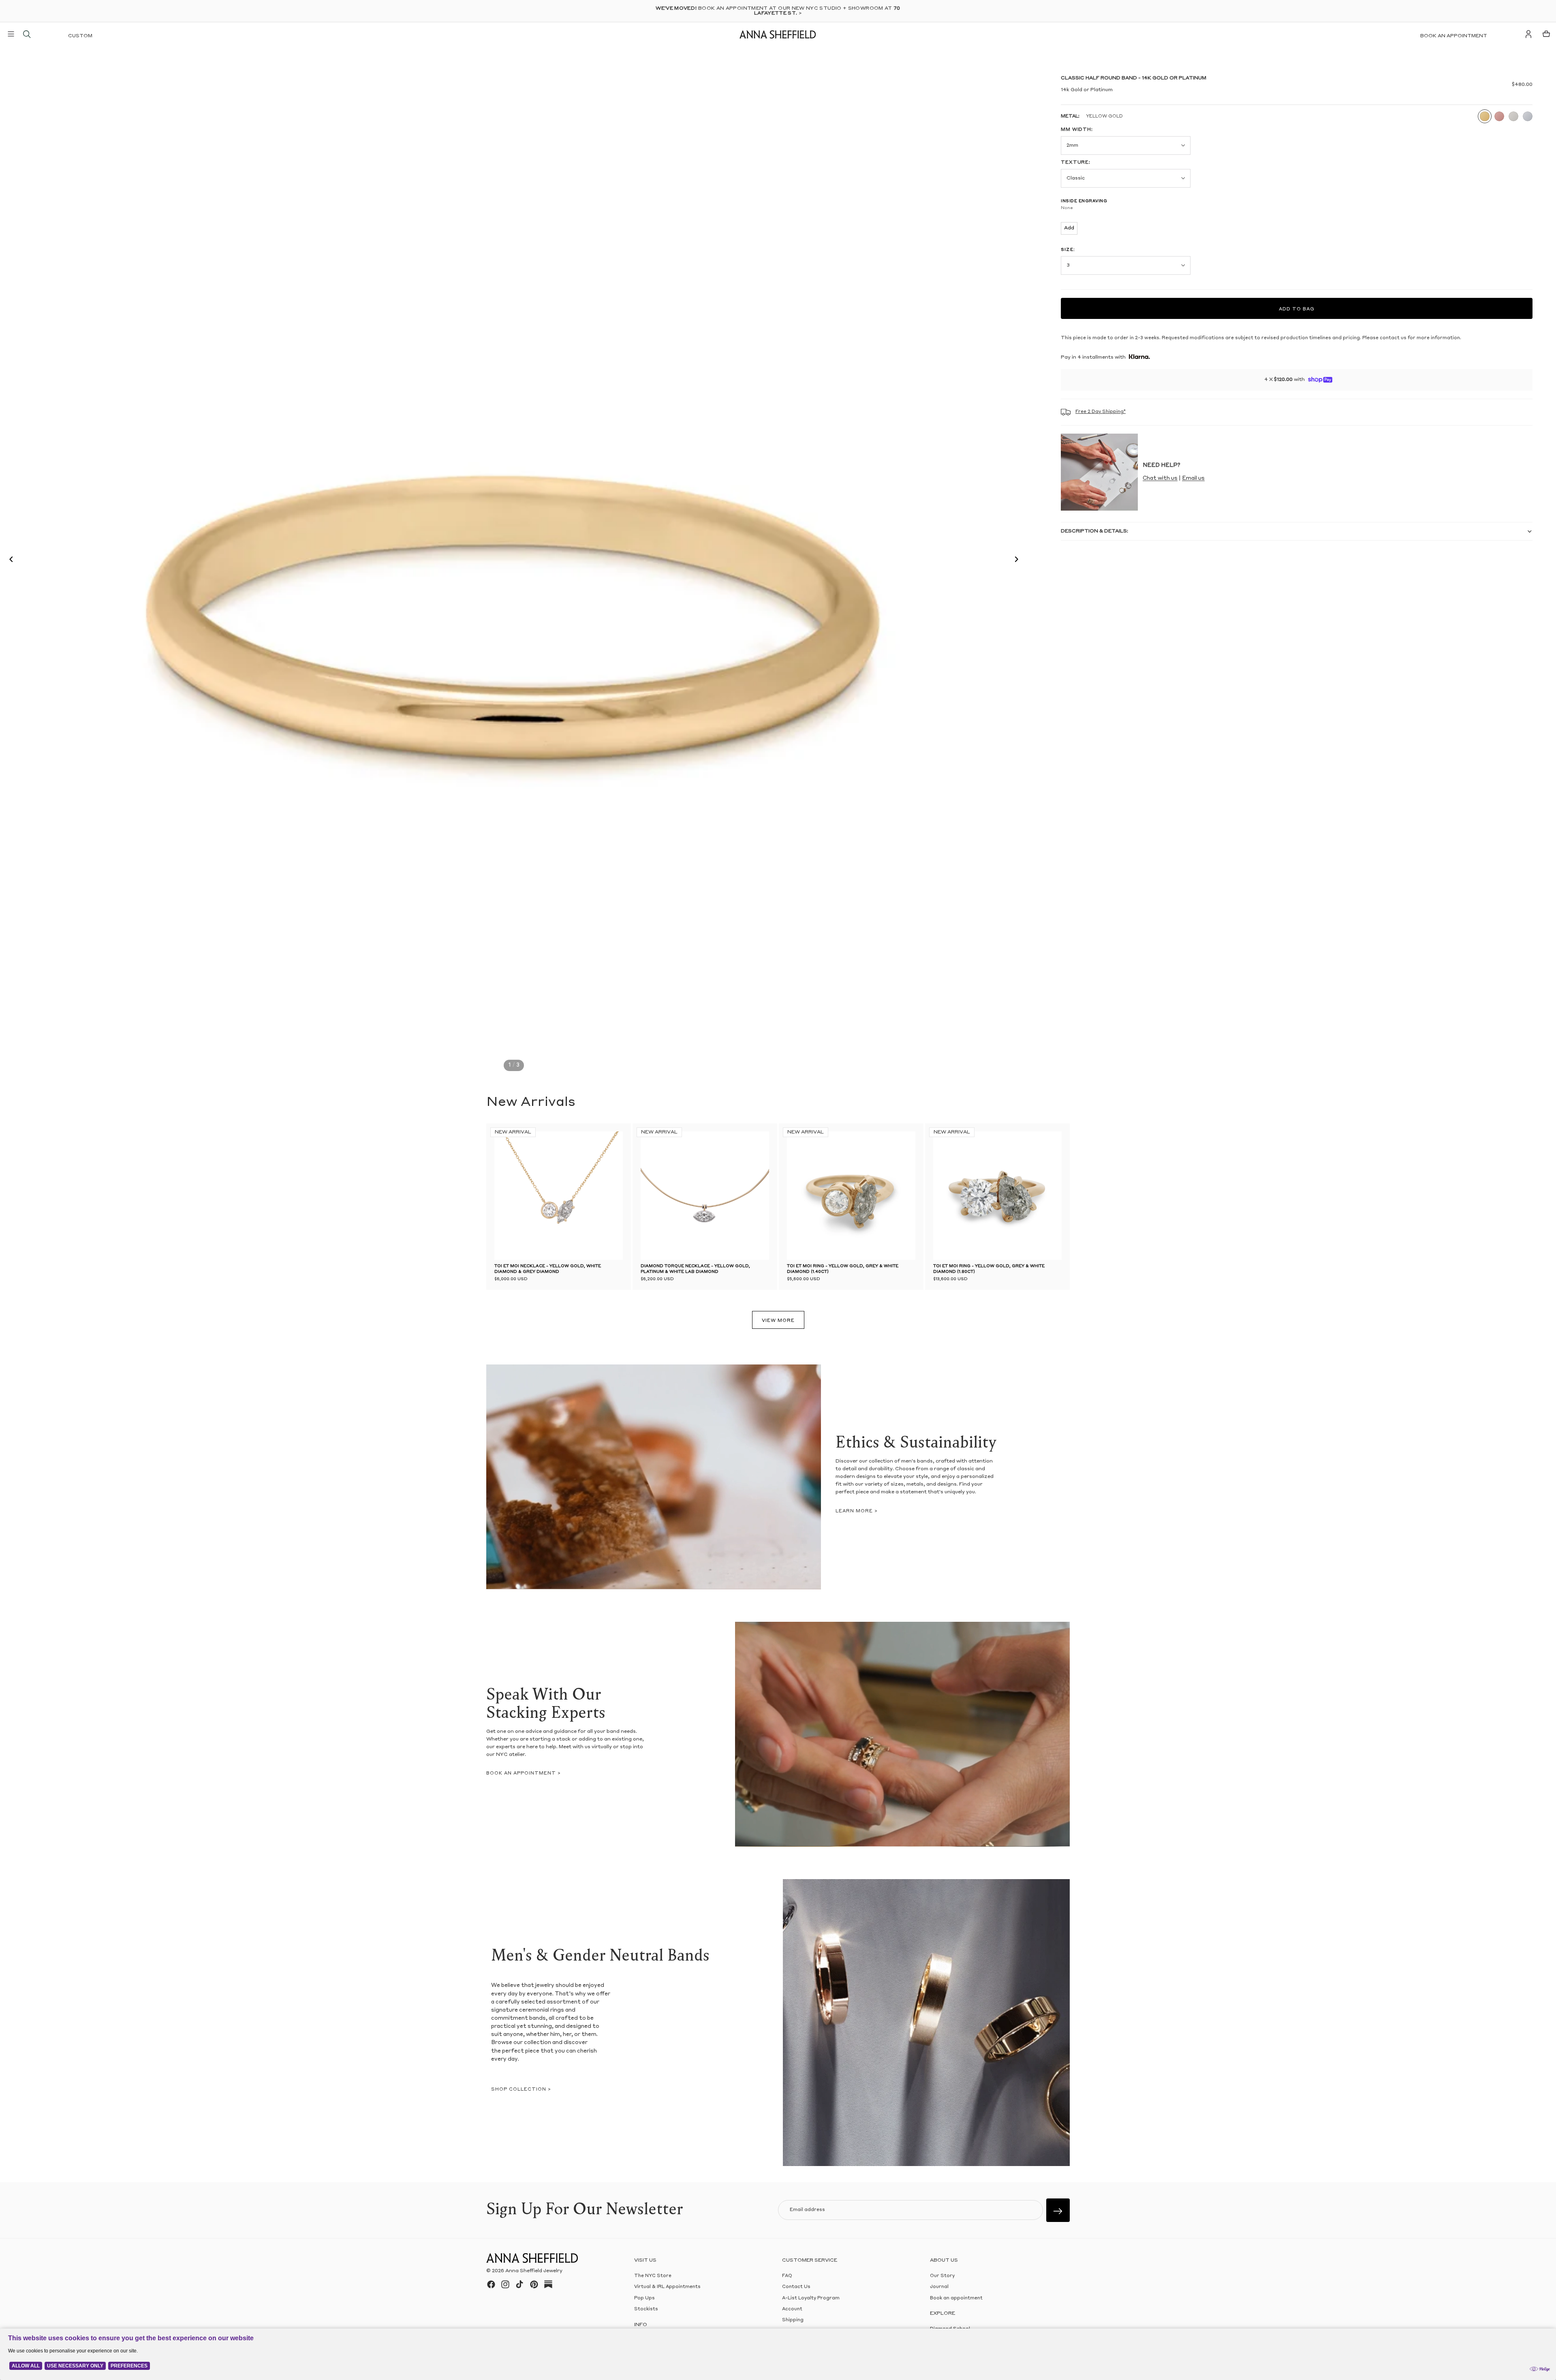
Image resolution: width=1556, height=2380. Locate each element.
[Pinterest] (534, 2284)
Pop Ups (644, 2298)
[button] (9, 560)
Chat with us (1160, 478)
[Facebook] (491, 2284)
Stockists (646, 2309)
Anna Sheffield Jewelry (534, 2271)
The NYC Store (653, 2276)
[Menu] (11, 34)
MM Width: (1077, 130)
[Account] (1528, 34)
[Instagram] (505, 2284)
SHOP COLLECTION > (521, 2090)
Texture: (1076, 163)
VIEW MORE (778, 1321)
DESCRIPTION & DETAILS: (1094, 531)
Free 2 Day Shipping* (1101, 412)
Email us (1193, 478)
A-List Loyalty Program (811, 2298)
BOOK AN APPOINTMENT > (524, 1774)
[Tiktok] (519, 2284)
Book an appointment (1454, 36)
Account (792, 2309)
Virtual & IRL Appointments (667, 2287)
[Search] (27, 34)
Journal (939, 2287)
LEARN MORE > (857, 1511)
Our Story (942, 2276)
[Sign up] (1058, 2210)
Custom (80, 36)
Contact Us (796, 2287)
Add (1069, 228)
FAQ (787, 2276)
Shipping (793, 2320)
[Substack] (548, 2284)
